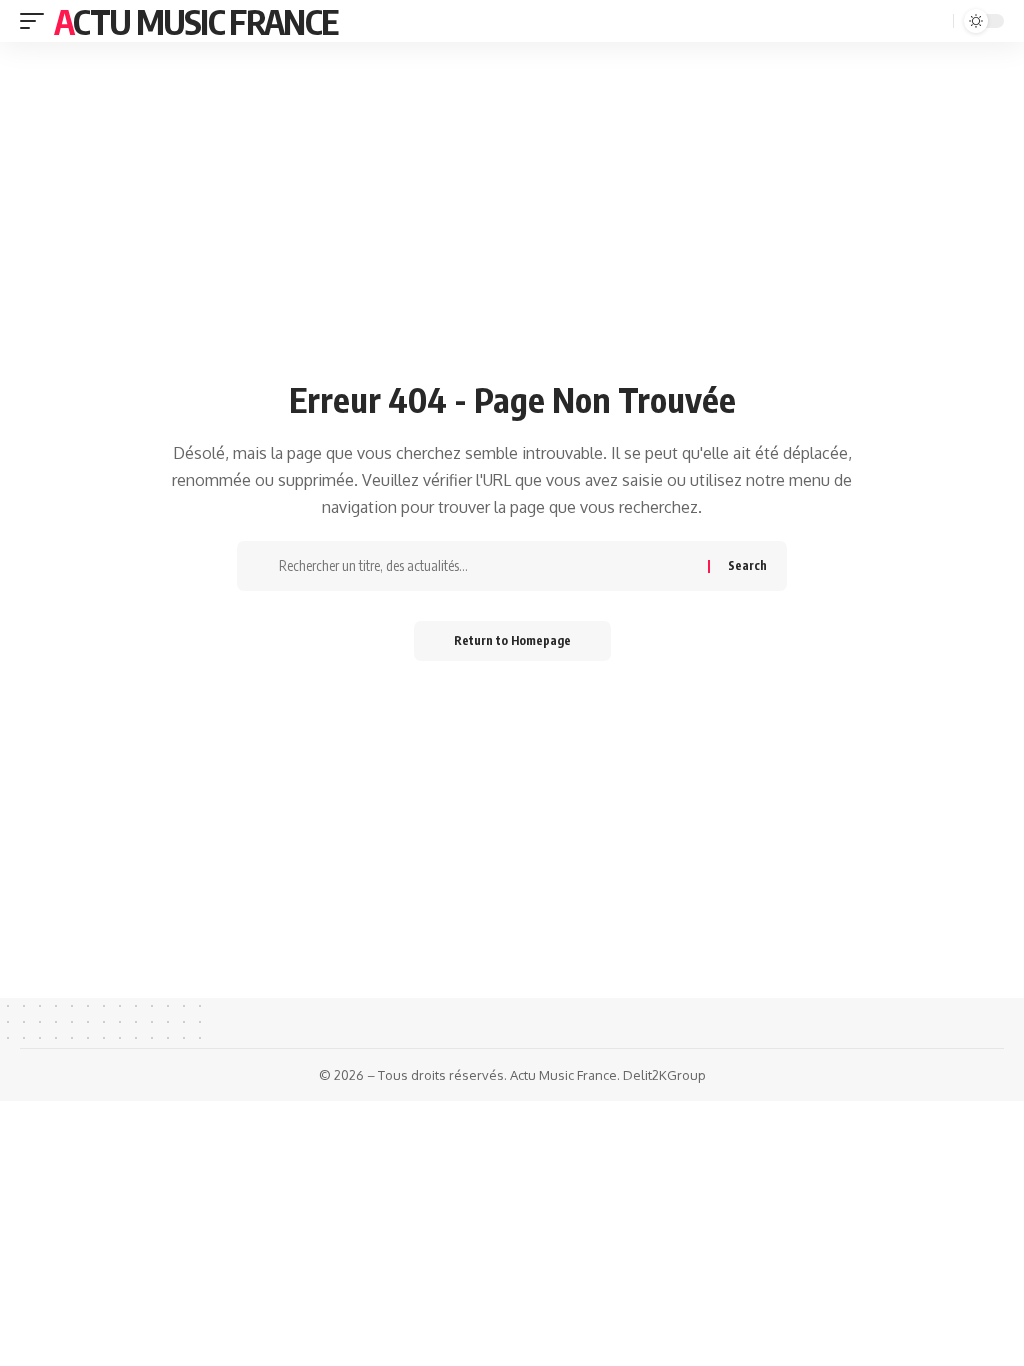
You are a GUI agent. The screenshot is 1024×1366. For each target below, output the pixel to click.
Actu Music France (195, 21)
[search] (936, 21)
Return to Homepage (512, 640)
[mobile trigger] (37, 21)
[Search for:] (486, 566)
